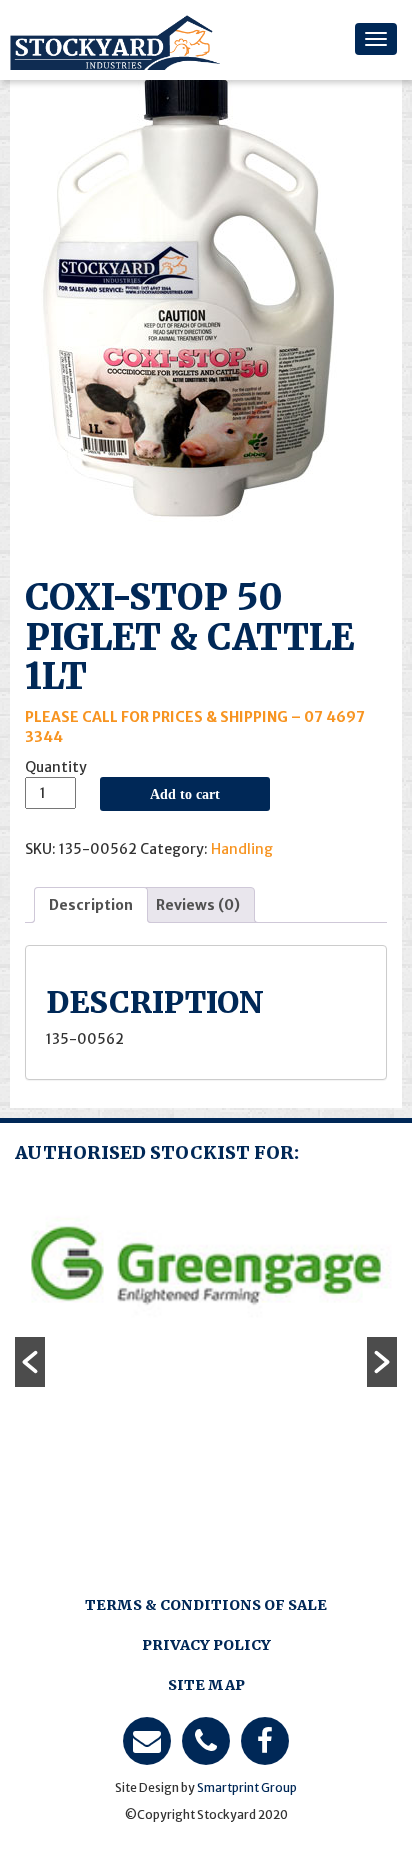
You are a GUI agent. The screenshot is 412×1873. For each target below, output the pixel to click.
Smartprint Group (247, 1787)
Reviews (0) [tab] (198, 905)
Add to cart (185, 794)
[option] (206, 1267)
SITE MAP (206, 1685)
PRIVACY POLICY (206, 1645)
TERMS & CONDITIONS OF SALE (206, 1605)
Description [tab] (91, 905)
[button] (30, 1362)
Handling (242, 849)
